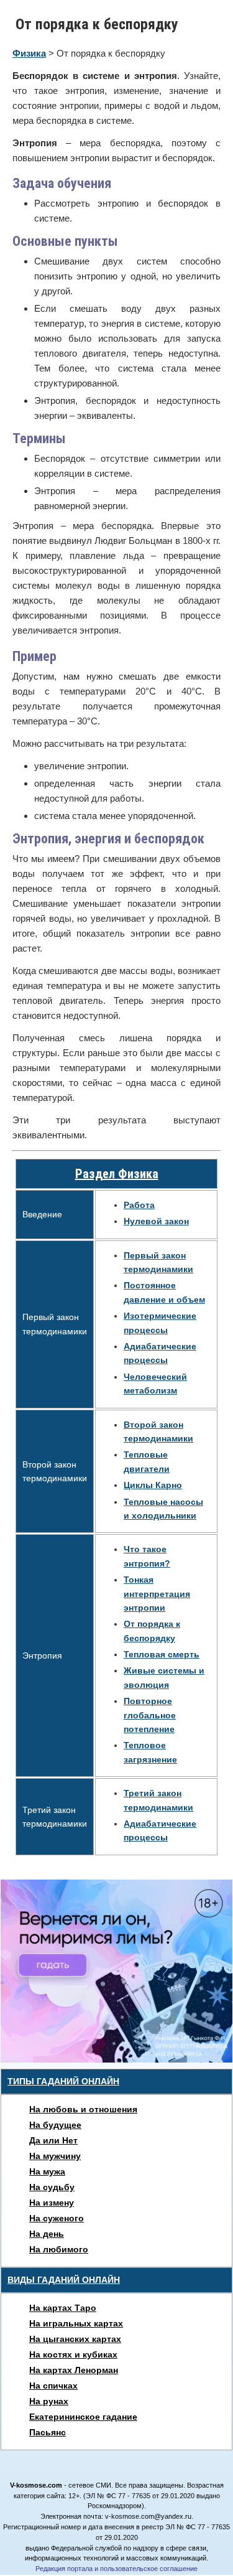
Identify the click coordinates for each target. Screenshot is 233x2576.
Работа (139, 1205)
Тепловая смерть (162, 1654)
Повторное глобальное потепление (150, 1715)
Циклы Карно (153, 1485)
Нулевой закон (156, 1221)
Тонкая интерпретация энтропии (157, 1594)
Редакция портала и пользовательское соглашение (116, 2569)
